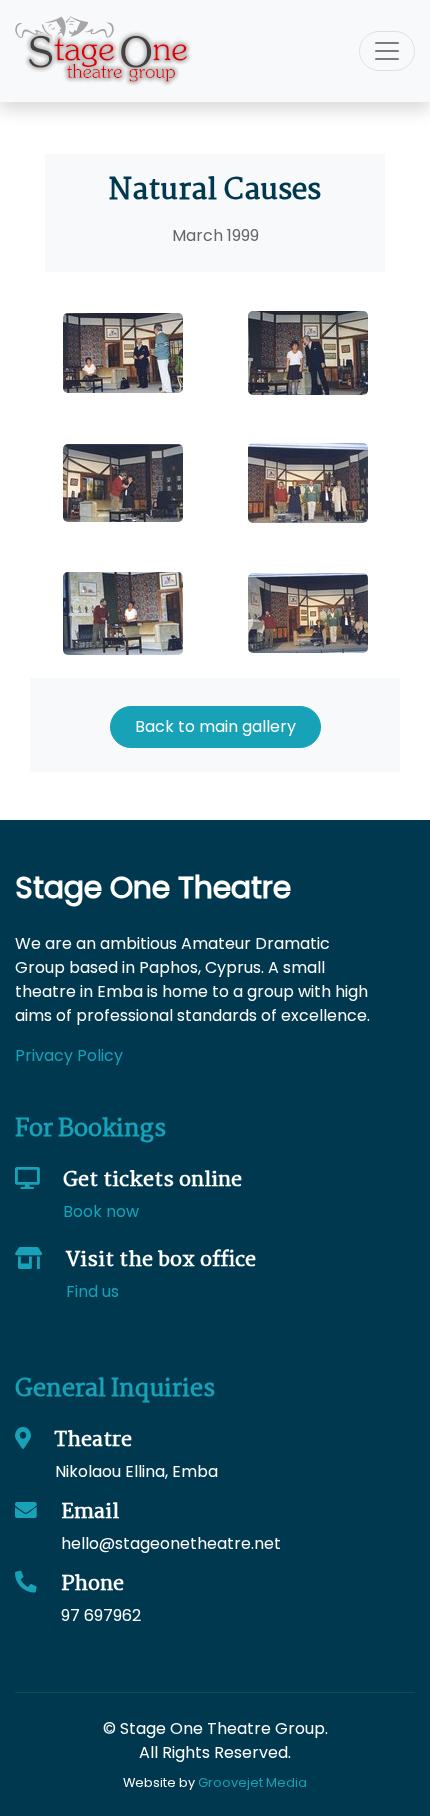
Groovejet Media (252, 1782)
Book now (101, 1211)
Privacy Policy (69, 1055)
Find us (92, 1291)
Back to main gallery (215, 726)
